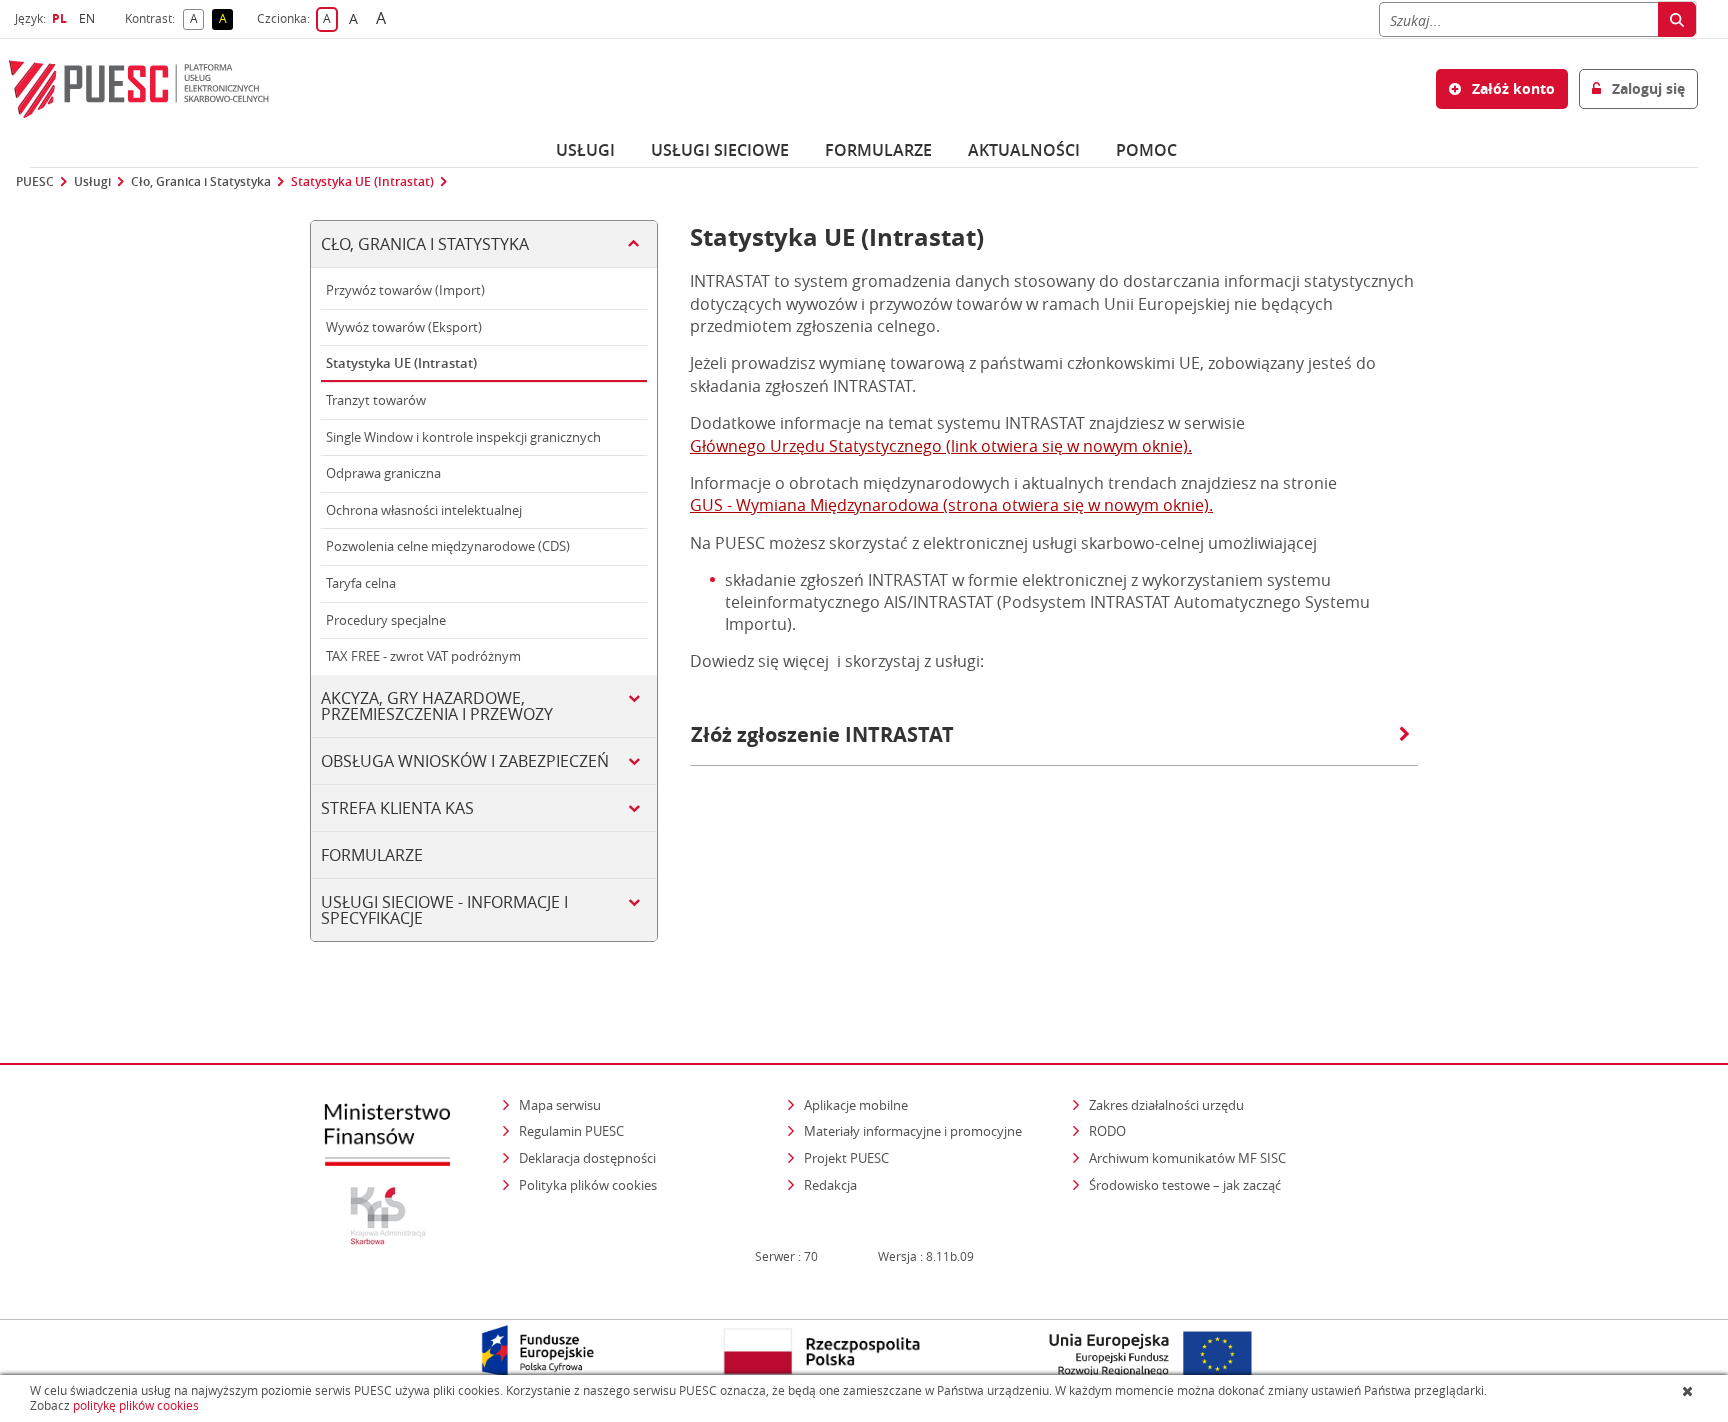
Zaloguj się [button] (1646, 88)
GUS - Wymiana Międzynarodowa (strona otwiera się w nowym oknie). (951, 505)
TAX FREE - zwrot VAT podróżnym (423, 656)
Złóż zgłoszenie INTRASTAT (822, 734)
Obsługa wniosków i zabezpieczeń (465, 761)
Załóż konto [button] (1511, 88)
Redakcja (830, 1185)
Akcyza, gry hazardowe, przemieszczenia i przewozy (437, 706)
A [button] (197, 19)
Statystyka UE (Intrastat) (362, 182)
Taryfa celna (361, 583)
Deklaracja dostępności (587, 1158)
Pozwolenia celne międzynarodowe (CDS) (448, 546)
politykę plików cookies (136, 1405)
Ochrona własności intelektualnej (424, 510)
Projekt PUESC (846, 1158)
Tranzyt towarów (376, 400)
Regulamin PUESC (571, 1131)
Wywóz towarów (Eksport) (404, 327)
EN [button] (89, 18)
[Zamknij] (1689, 1391)
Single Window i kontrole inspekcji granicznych (463, 437)
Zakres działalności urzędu (1168, 1104)
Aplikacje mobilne (856, 1105)
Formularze (878, 150)
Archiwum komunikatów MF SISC (1187, 1158)
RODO (1107, 1131)
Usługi (585, 150)
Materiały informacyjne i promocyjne (913, 1131)
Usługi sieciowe (720, 150)
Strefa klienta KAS (397, 808)
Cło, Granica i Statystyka (201, 182)
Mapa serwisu (560, 1105)
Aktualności (1024, 150)
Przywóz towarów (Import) (405, 290)
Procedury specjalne (386, 620)
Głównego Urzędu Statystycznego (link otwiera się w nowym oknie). (941, 446)
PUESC (35, 182)
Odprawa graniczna (383, 473)
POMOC (1146, 150)
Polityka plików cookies (588, 1185)
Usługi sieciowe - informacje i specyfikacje (444, 910)
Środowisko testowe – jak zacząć (1186, 1184)
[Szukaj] (1677, 19)
